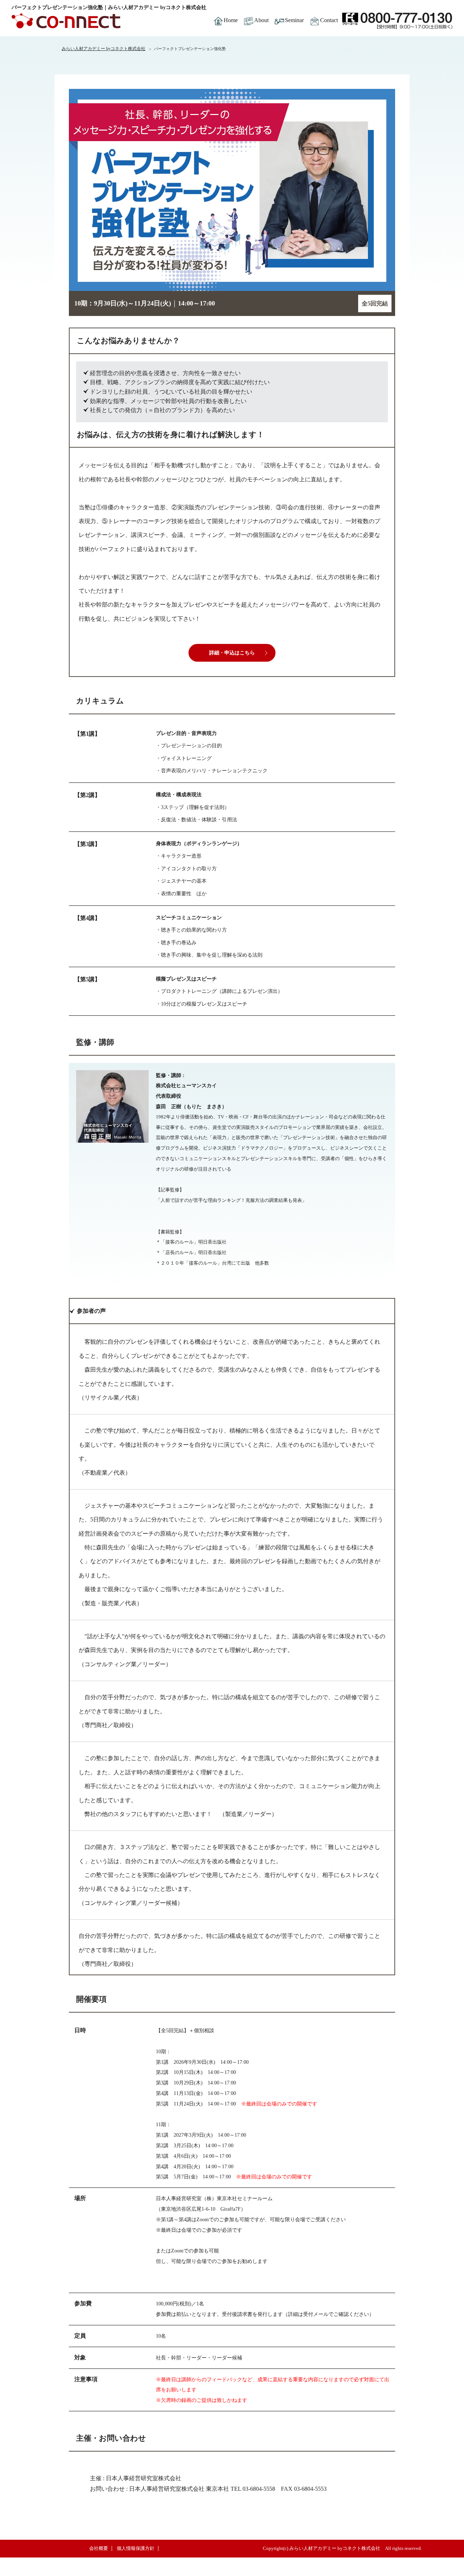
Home (231, 20)
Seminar (294, 20)
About (261, 20)
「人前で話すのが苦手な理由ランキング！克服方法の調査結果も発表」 (231, 1200)
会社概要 (99, 2548)
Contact (329, 20)
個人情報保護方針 (136, 2548)
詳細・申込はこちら (232, 653)
